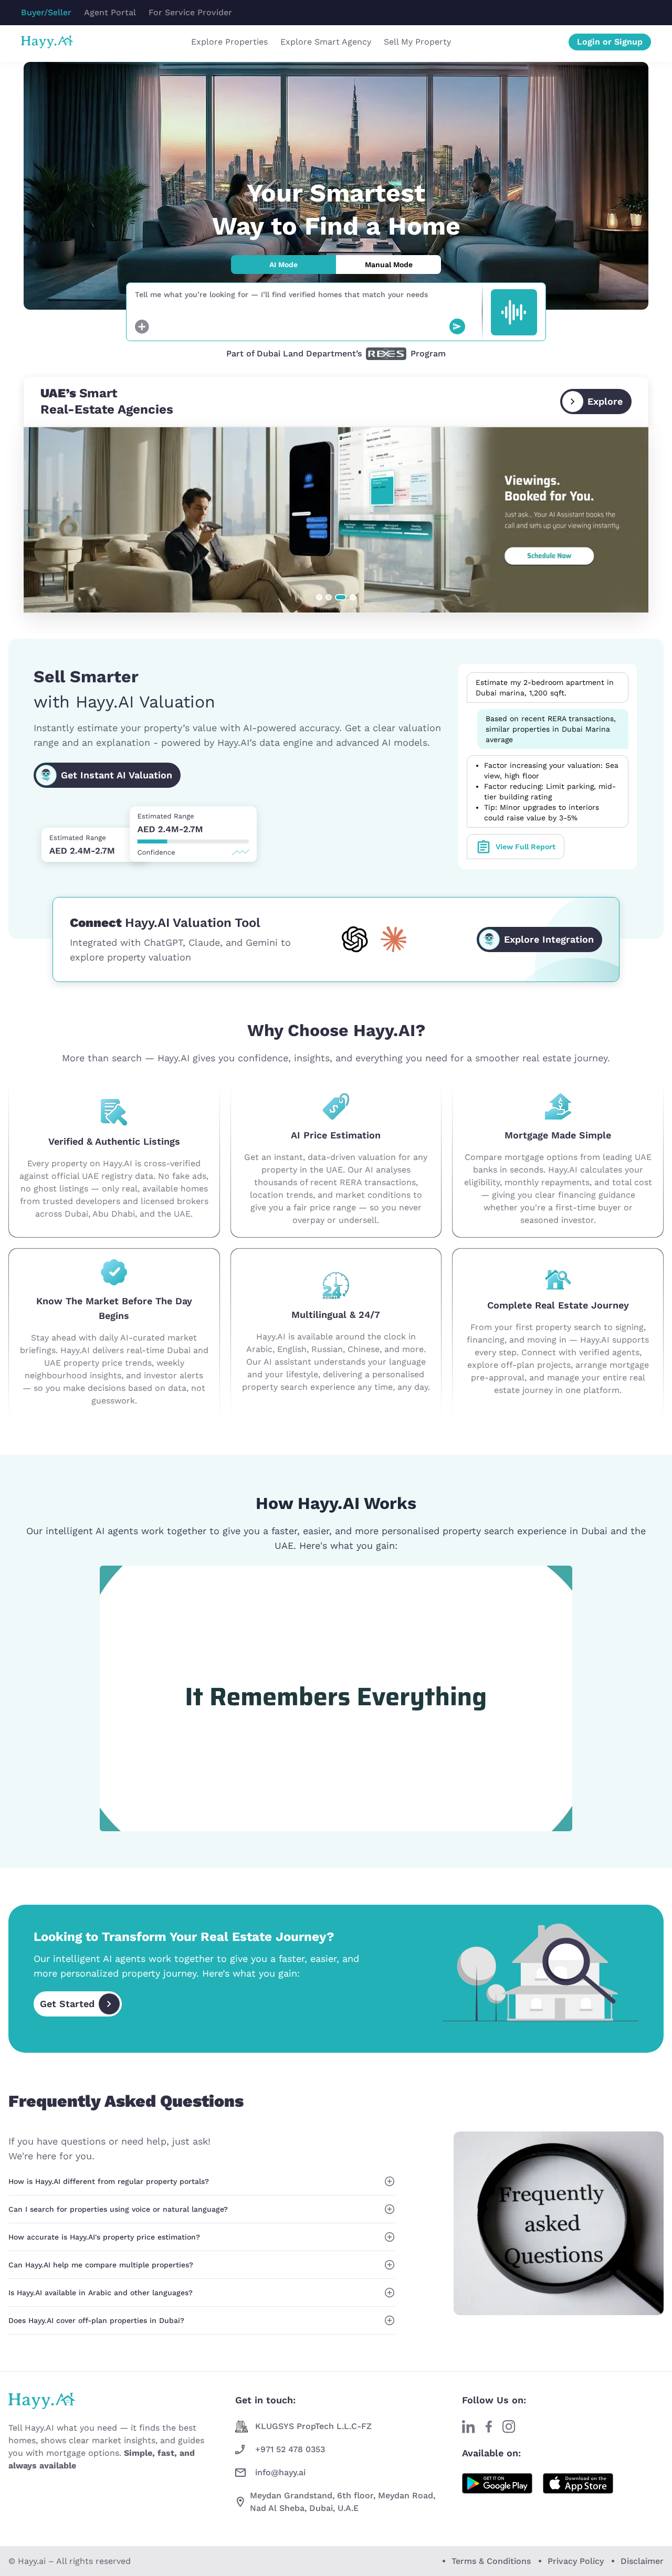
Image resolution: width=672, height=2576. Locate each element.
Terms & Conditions (491, 2561)
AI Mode (283, 265)
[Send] (457, 326)
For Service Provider (190, 12)
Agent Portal (110, 12)
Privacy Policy (576, 2561)
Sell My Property (417, 42)
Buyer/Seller (46, 12)
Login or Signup (610, 42)
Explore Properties (229, 42)
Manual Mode (389, 265)
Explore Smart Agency (326, 42)
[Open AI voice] (514, 312)
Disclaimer (642, 2561)
